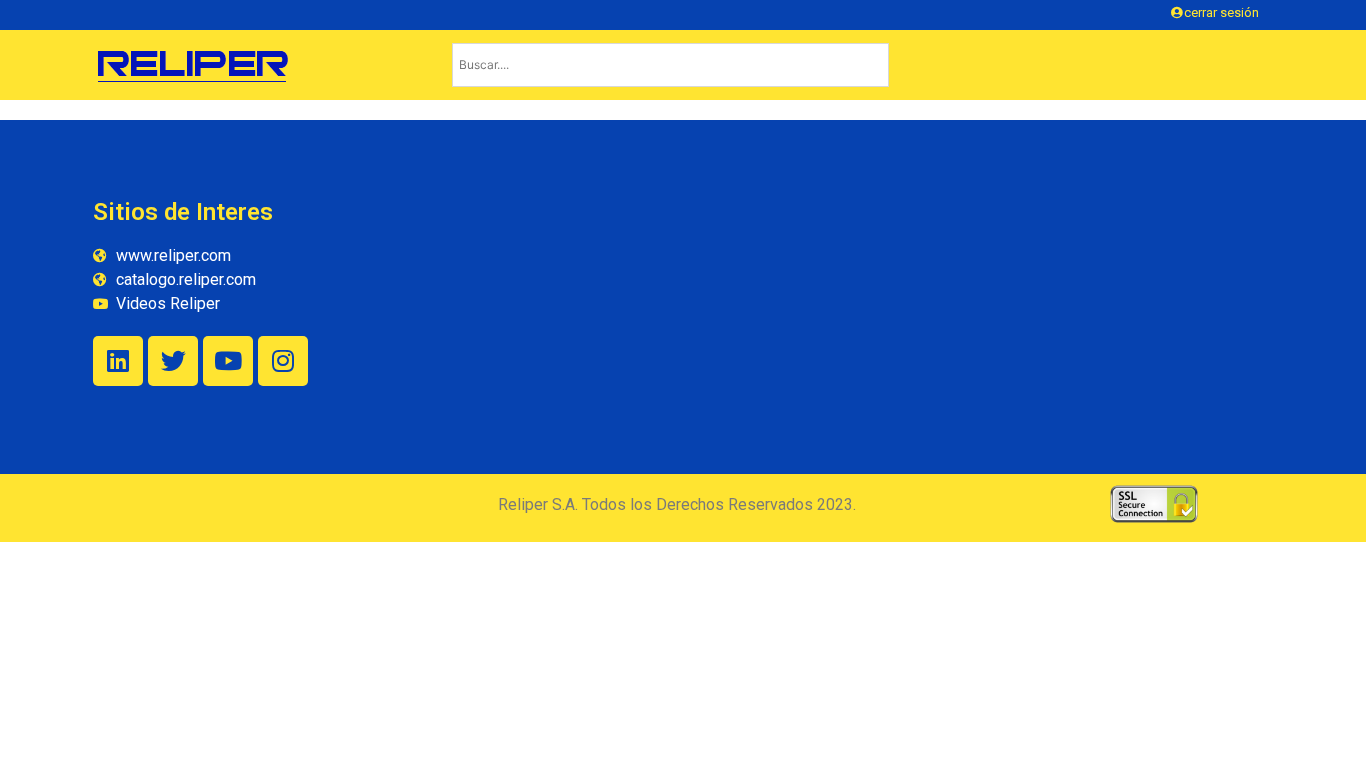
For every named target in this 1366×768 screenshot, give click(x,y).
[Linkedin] (118, 361)
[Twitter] (173, 361)
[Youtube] (228, 361)
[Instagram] (283, 361)
